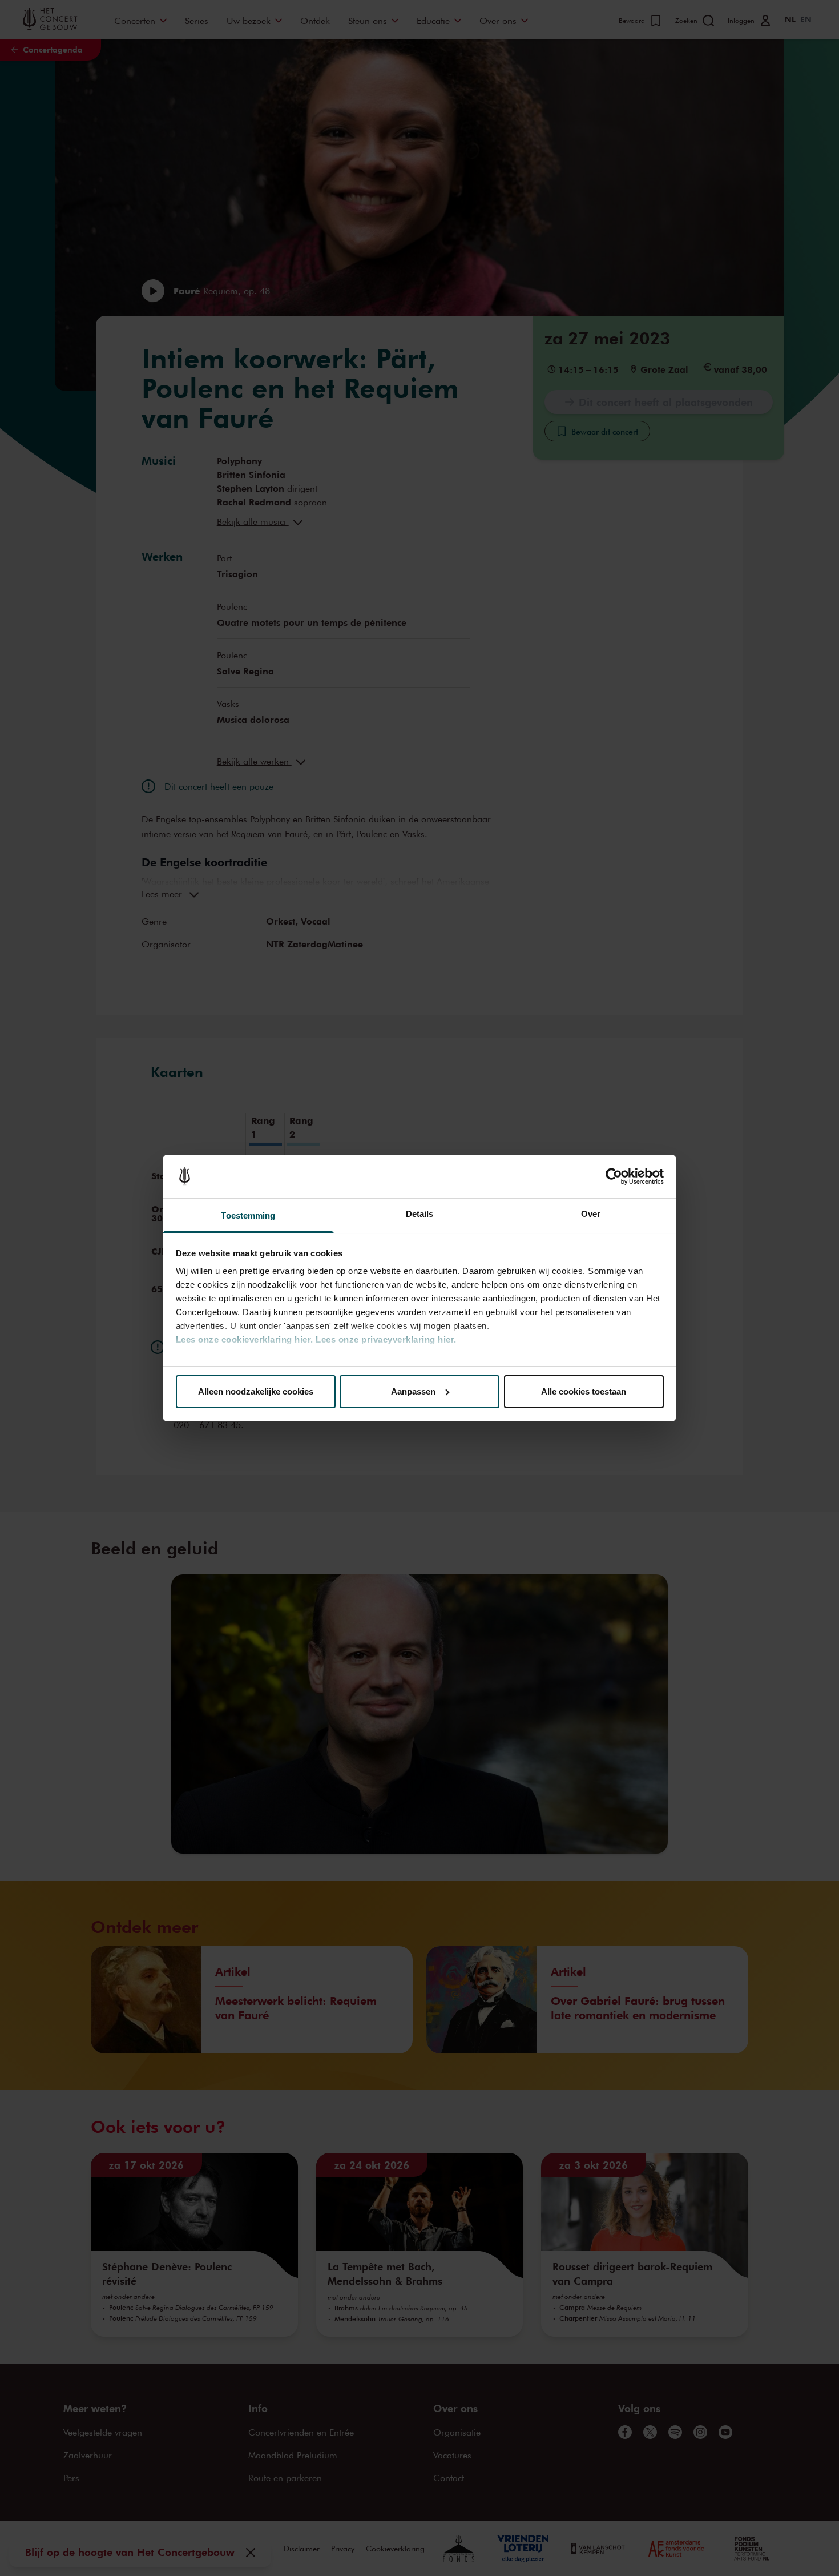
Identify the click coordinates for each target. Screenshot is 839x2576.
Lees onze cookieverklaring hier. (245, 1339)
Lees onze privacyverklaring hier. (386, 1339)
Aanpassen (413, 1391)
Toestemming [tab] (248, 1215)
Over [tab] (591, 1214)
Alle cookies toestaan (584, 1391)
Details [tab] (420, 1214)
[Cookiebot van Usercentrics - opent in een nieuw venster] (614, 1176)
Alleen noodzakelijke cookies (256, 1391)
